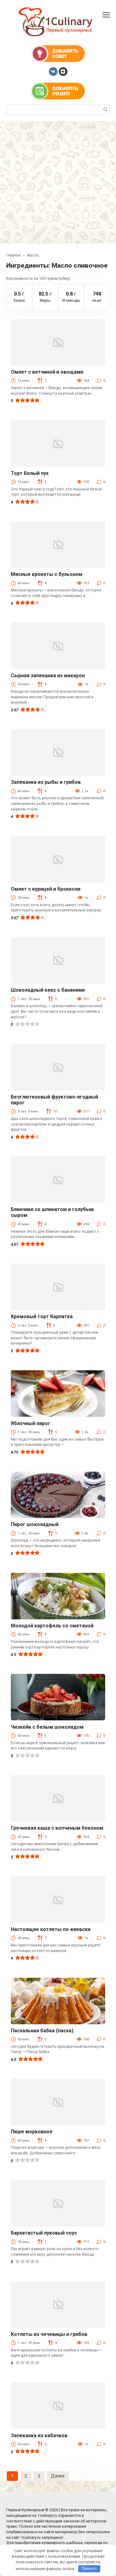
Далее (58, 2476)
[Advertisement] (58, 182)
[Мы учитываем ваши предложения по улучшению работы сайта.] (58, 53)
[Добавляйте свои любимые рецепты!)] (58, 91)
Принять (89, 2568)
